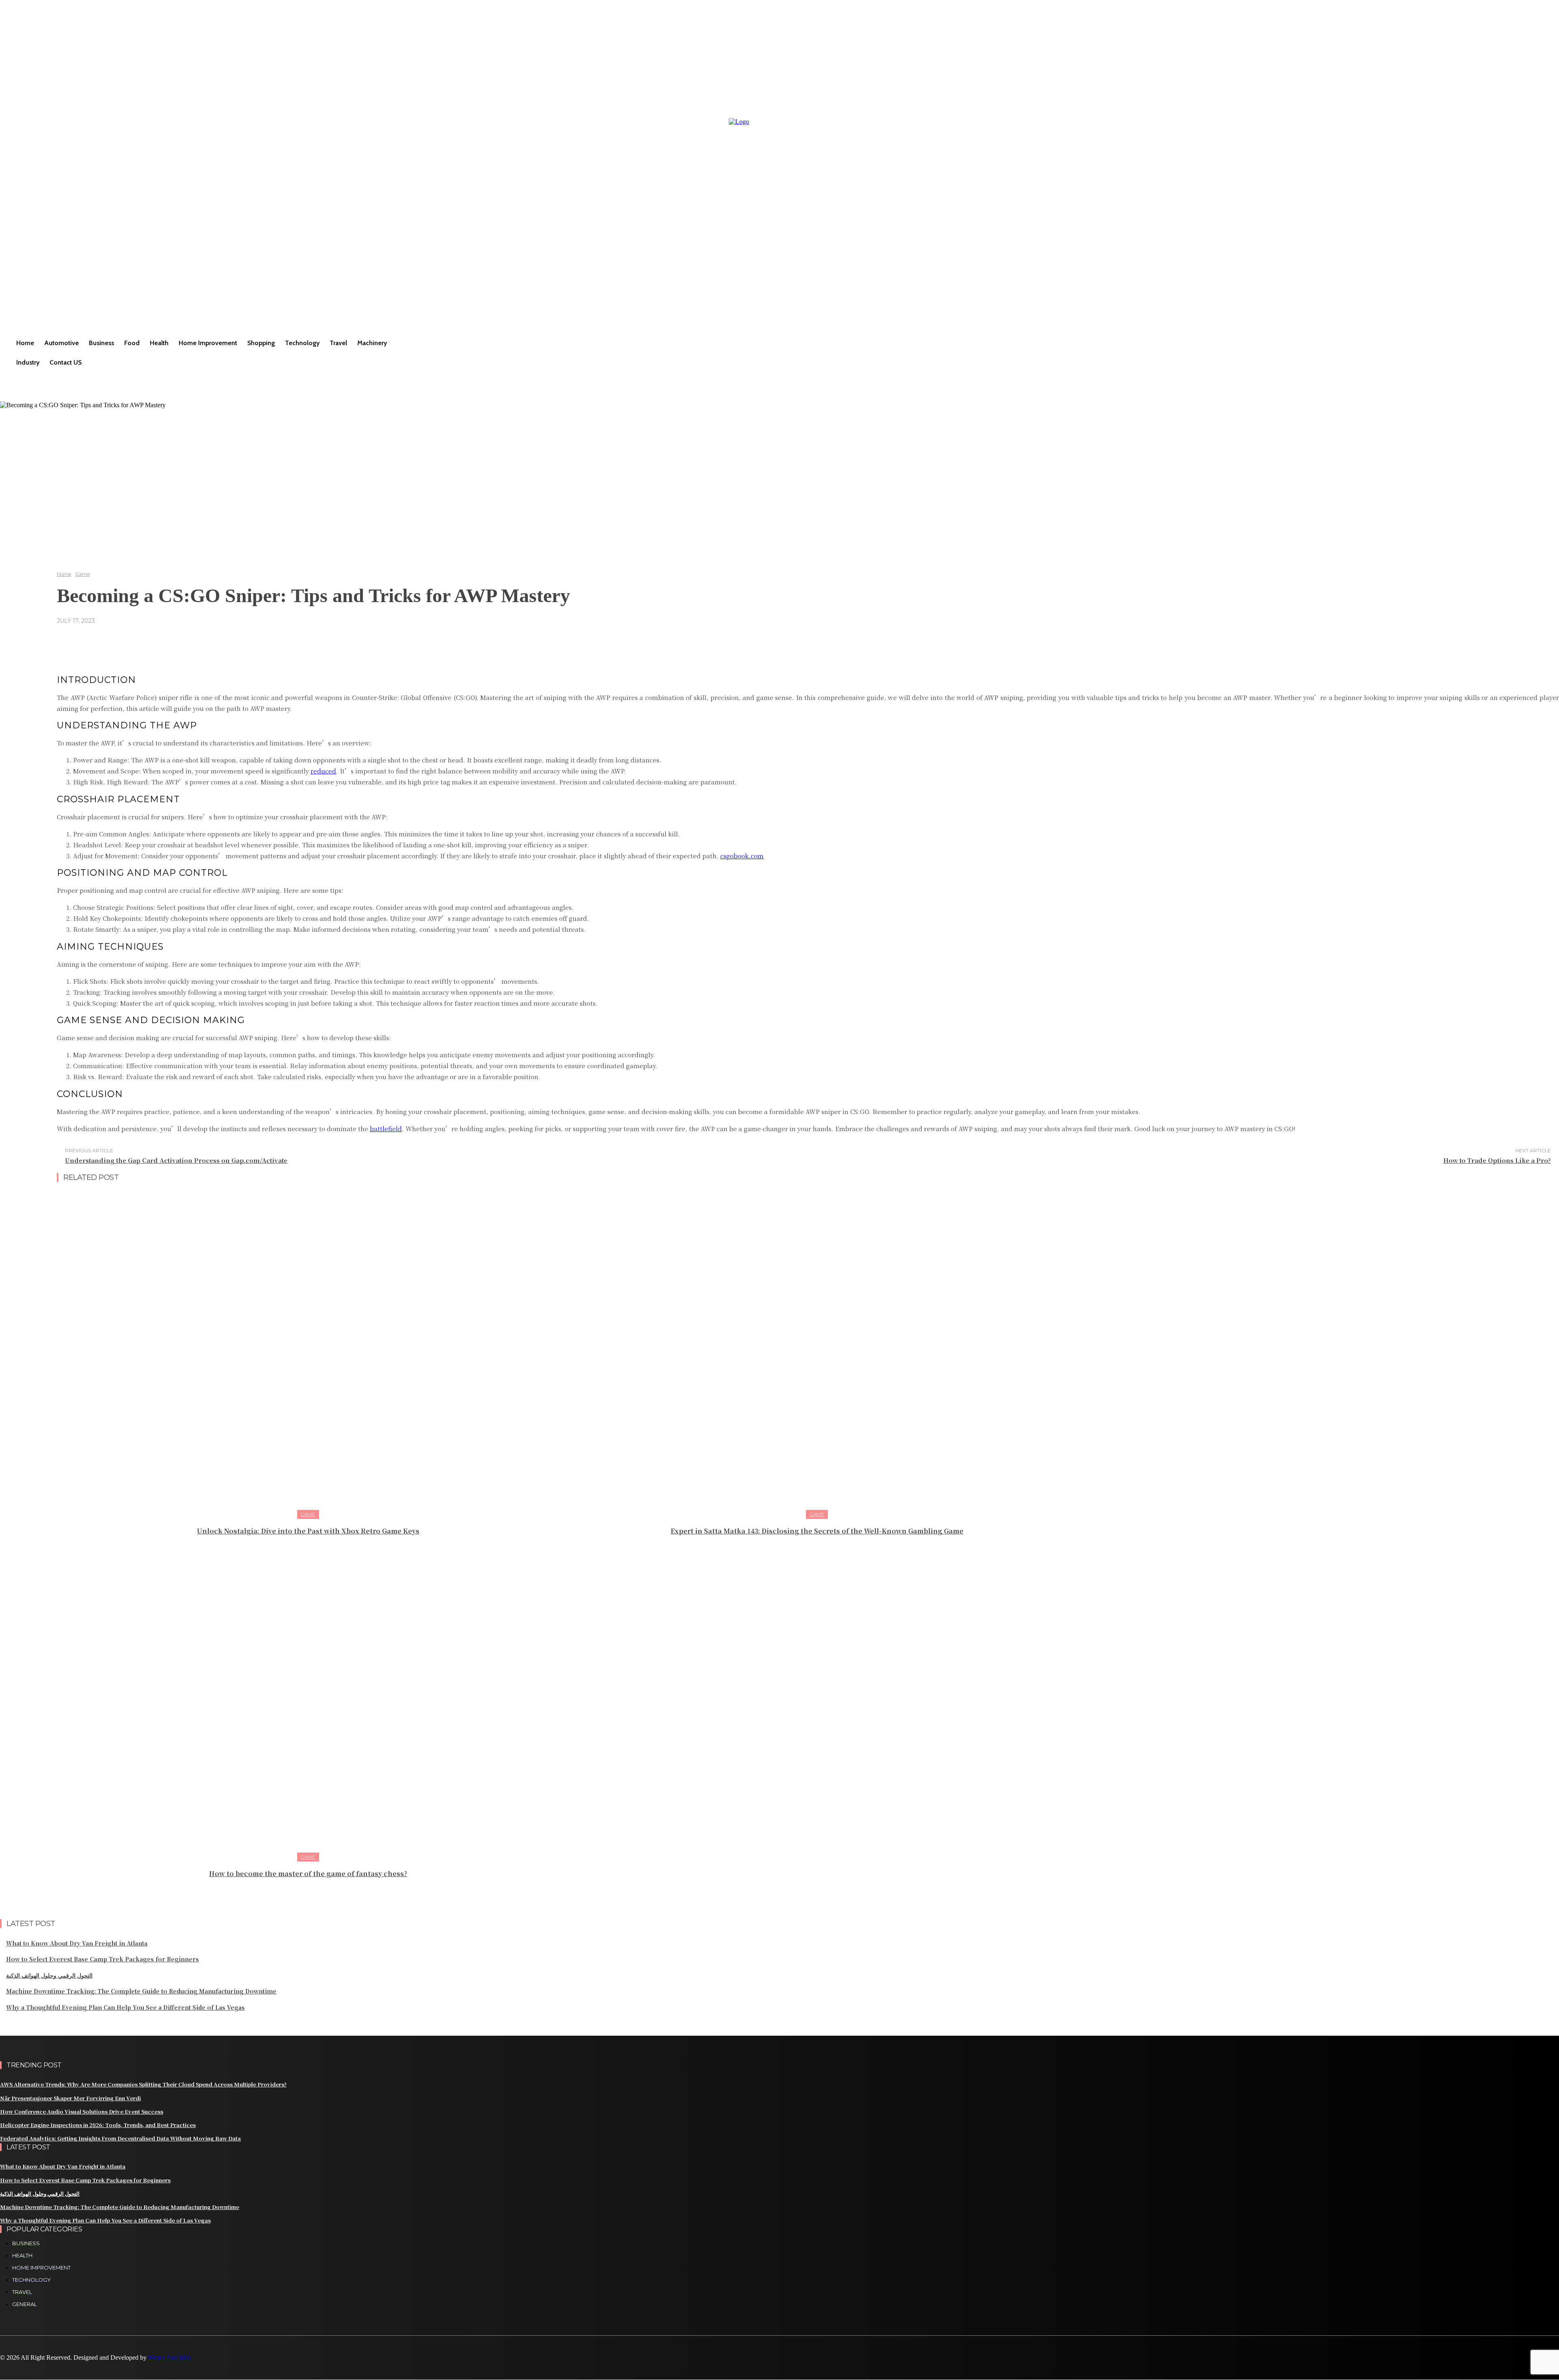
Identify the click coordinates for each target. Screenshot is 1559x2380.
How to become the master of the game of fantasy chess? (308, 1874)
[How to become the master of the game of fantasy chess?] (308, 1696)
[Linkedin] (25, 2370)
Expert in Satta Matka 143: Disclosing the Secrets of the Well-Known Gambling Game (817, 1531)
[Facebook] (7, 2370)
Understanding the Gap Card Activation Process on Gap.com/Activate (176, 1160)
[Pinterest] (44, 2370)
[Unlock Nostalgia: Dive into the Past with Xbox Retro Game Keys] (308, 1354)
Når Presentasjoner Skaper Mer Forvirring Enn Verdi (70, 2098)
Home (64, 574)
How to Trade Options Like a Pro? (1497, 1160)
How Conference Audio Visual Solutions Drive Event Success (82, 2111)
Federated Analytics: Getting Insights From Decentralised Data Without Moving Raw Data (120, 2138)
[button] (10, 382)
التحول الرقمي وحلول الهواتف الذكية (49, 1975)
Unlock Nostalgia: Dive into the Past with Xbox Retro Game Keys (308, 1531)
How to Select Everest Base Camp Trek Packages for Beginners (103, 1959)
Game (82, 574)
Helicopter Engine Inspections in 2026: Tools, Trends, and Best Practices (98, 2125)
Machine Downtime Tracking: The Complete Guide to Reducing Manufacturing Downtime (141, 1991)
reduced (323, 771)
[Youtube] (80, 2370)
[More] (311, 640)
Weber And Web (170, 2357)
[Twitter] (62, 2370)
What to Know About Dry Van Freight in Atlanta (77, 1943)
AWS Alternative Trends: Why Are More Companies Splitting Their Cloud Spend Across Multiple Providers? (143, 2084)
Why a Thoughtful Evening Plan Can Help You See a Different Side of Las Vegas (125, 2007)
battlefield (386, 1128)
